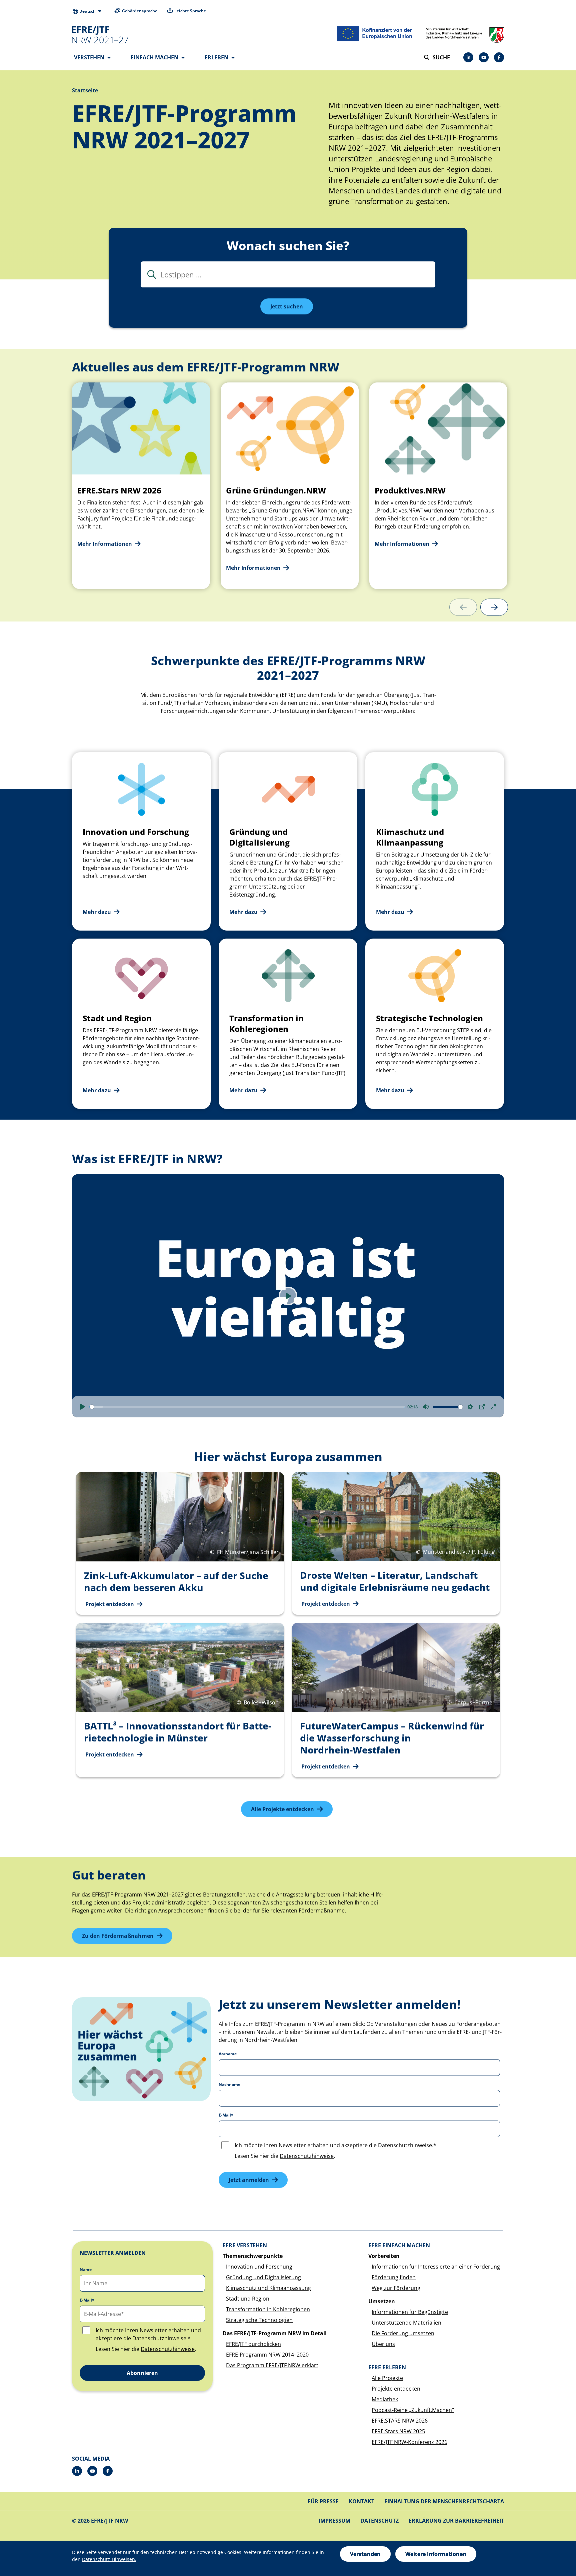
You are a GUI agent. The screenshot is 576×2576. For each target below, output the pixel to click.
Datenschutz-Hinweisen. (109, 2559)
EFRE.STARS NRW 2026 (400, 2421)
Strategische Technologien (259, 2320)
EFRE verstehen (245, 2245)
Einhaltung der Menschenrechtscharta (444, 2501)
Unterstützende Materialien (406, 2323)
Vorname (228, 2054)
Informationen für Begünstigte (410, 2312)
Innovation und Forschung (259, 2267)
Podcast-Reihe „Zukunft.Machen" (413, 2410)
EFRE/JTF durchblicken (253, 2344)
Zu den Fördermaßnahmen (118, 1936)
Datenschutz (379, 2521)
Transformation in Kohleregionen (268, 2309)
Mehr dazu (97, 912)
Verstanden (365, 2554)
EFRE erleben (387, 2367)
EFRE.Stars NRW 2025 (398, 2431)
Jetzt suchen (287, 306)
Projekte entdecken (396, 2389)
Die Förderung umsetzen (403, 2333)
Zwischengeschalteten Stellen (299, 1902)
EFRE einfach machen (399, 2245)
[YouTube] (484, 57)
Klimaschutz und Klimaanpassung (268, 2288)
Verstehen (90, 57)
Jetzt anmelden (249, 2180)
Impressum (334, 2521)
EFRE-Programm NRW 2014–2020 (267, 2355)
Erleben (217, 57)
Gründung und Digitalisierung (263, 2277)
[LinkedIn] (468, 57)
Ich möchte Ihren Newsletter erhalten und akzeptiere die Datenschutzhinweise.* (335, 2145)
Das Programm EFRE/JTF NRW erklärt (272, 2365)
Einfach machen (155, 57)
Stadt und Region (248, 2299)
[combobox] (288, 274)
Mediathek (385, 2399)
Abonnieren (142, 2373)
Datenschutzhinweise (307, 2156)
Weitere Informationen (436, 2554)
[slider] (247, 1407)
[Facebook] (499, 57)
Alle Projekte (387, 2378)
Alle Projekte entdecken (282, 1809)
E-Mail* (226, 2115)
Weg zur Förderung (396, 2288)
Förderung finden (394, 2277)
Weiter (494, 607)
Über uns (383, 2344)
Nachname (229, 2085)
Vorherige (463, 607)
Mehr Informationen (105, 544)
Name (86, 2270)
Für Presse (323, 2501)
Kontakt (361, 2501)
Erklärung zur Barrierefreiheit (456, 2521)
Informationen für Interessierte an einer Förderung (436, 2267)
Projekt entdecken (110, 1604)
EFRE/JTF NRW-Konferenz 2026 (409, 2442)
